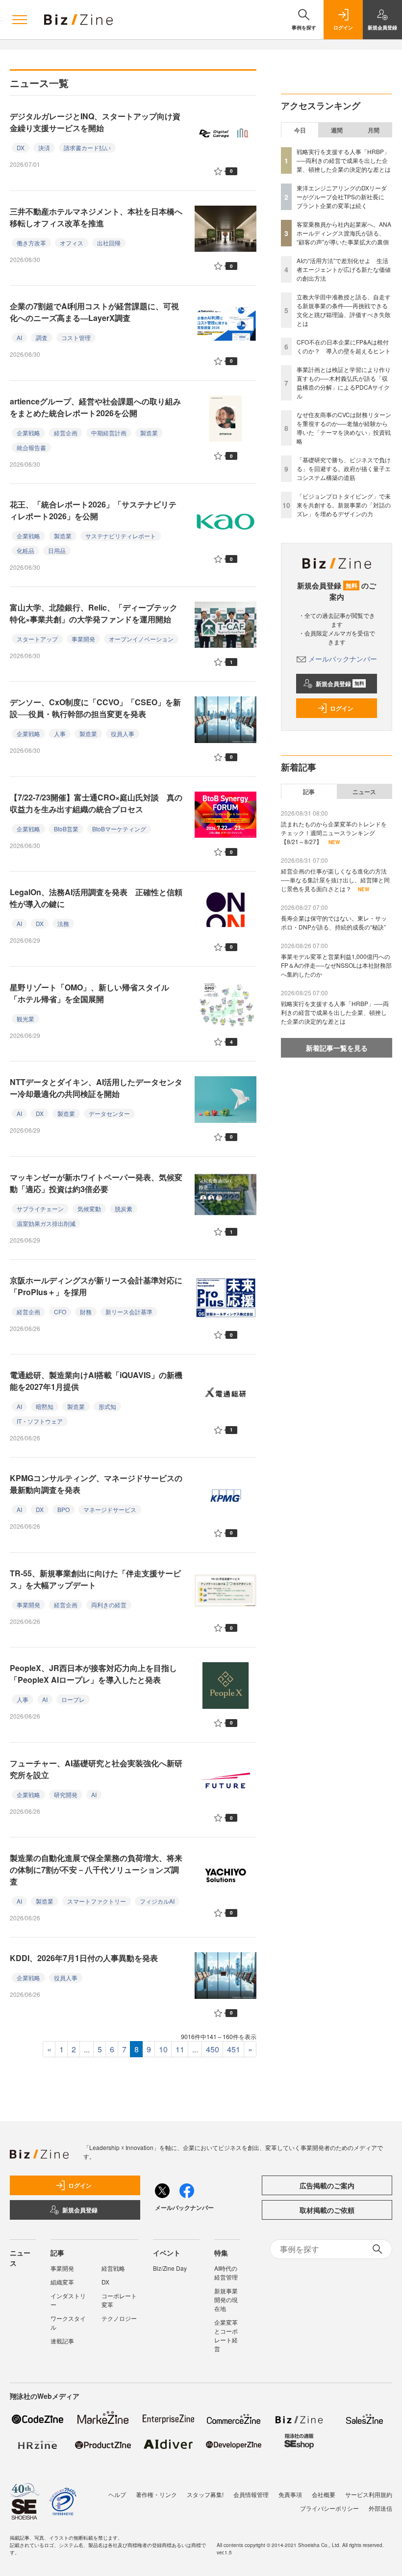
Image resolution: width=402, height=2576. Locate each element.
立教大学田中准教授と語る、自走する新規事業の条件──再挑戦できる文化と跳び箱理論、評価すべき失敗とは (344, 310)
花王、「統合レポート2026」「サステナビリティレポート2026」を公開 (93, 510)
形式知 (107, 1406)
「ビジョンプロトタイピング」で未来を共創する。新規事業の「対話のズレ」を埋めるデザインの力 (344, 505)
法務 (63, 923)
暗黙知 (45, 1406)
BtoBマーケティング (119, 829)
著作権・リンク (156, 2494)
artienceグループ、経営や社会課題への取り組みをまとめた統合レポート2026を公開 (95, 407)
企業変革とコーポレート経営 (226, 2335)
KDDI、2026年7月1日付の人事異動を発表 (84, 1958)
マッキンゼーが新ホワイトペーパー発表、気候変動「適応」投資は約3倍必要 (96, 1183)
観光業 (25, 1019)
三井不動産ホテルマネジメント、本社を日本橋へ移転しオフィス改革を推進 (96, 217)
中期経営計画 (109, 433)
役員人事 (123, 733)
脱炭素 (124, 1208)
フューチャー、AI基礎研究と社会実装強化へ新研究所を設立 (96, 1769)
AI (19, 337)
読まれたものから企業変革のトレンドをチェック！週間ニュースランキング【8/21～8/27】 (334, 833)
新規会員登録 (340, 684)
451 (234, 2049)
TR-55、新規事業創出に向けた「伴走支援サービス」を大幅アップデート (95, 1579)
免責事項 (290, 2494)
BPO (63, 1509)
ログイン (342, 708)
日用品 (57, 550)
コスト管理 (76, 337)
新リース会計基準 (129, 1312)
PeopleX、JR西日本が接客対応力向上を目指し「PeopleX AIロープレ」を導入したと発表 (93, 1674)
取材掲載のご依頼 (327, 2210)
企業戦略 (28, 433)
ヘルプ (117, 2494)
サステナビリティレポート (121, 536)
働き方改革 (31, 243)
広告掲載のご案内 (327, 2185)
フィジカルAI (157, 1901)
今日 (300, 130)
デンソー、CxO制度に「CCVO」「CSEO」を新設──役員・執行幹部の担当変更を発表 (95, 708)
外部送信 (380, 2508)
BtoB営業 (66, 829)
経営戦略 (113, 2268)
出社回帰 (109, 243)
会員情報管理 (251, 2494)
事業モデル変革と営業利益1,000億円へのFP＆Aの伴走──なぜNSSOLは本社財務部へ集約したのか (336, 965)
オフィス (72, 243)
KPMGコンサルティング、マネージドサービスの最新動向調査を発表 (96, 1484)
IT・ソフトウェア (40, 1421)
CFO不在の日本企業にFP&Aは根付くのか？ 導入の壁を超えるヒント (344, 346)
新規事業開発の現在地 (226, 2299)
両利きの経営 (109, 1605)
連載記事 (62, 2341)
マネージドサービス (110, 1509)
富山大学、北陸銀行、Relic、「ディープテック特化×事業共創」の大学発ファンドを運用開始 (94, 613)
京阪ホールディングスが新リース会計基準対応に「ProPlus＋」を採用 (96, 1286)
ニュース (364, 792)
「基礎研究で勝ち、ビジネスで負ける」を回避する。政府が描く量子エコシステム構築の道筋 (344, 468)
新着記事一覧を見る (337, 1048)
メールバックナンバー (343, 659)
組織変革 (62, 2282)
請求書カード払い (87, 147)
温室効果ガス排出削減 (46, 1223)
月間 (374, 130)
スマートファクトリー (97, 1901)
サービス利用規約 (369, 2494)
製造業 (149, 433)
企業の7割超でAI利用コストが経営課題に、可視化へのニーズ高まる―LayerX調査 (94, 312)
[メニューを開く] (20, 20)
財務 (86, 1312)
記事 (309, 792)
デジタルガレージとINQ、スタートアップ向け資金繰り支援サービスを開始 (95, 122)
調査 (42, 337)
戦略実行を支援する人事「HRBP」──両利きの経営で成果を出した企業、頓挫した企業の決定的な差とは (344, 160)
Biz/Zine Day (170, 2268)
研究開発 (66, 1794)
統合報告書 (31, 447)
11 (180, 2049)
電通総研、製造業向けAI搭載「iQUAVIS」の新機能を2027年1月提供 (96, 1381)
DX (21, 147)
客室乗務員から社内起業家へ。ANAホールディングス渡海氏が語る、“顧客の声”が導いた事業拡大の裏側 (344, 233)
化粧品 (25, 550)
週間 (337, 130)
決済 (44, 147)
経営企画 (66, 433)
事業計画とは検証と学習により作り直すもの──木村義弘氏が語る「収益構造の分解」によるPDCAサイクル (344, 383)
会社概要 (324, 2494)
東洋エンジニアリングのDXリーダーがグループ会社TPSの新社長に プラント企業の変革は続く (343, 197)
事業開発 (83, 639)
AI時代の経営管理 (226, 2272)
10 (163, 2049)
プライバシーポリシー (329, 2508)
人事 (60, 733)
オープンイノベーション (141, 639)
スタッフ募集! (205, 2494)
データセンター (109, 1113)
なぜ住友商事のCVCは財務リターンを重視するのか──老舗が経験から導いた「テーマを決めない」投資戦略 (344, 428)
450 (213, 2049)
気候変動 (89, 1208)
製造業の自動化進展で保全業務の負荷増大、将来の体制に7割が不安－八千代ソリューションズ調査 (96, 1870)
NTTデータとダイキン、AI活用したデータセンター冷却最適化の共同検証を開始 (96, 1088)
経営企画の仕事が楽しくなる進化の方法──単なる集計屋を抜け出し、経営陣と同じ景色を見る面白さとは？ (335, 880)
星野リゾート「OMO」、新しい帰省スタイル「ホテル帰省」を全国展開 (89, 993)
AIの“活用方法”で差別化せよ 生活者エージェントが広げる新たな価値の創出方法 (344, 269)
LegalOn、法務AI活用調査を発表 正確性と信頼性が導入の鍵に (96, 898)
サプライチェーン (40, 1208)
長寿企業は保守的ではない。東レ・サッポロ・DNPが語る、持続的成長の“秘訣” (334, 922)
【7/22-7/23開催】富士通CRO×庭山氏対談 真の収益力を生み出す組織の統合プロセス (96, 803)
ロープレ (73, 1699)
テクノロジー (119, 2318)
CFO (60, 1312)
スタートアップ (37, 639)
